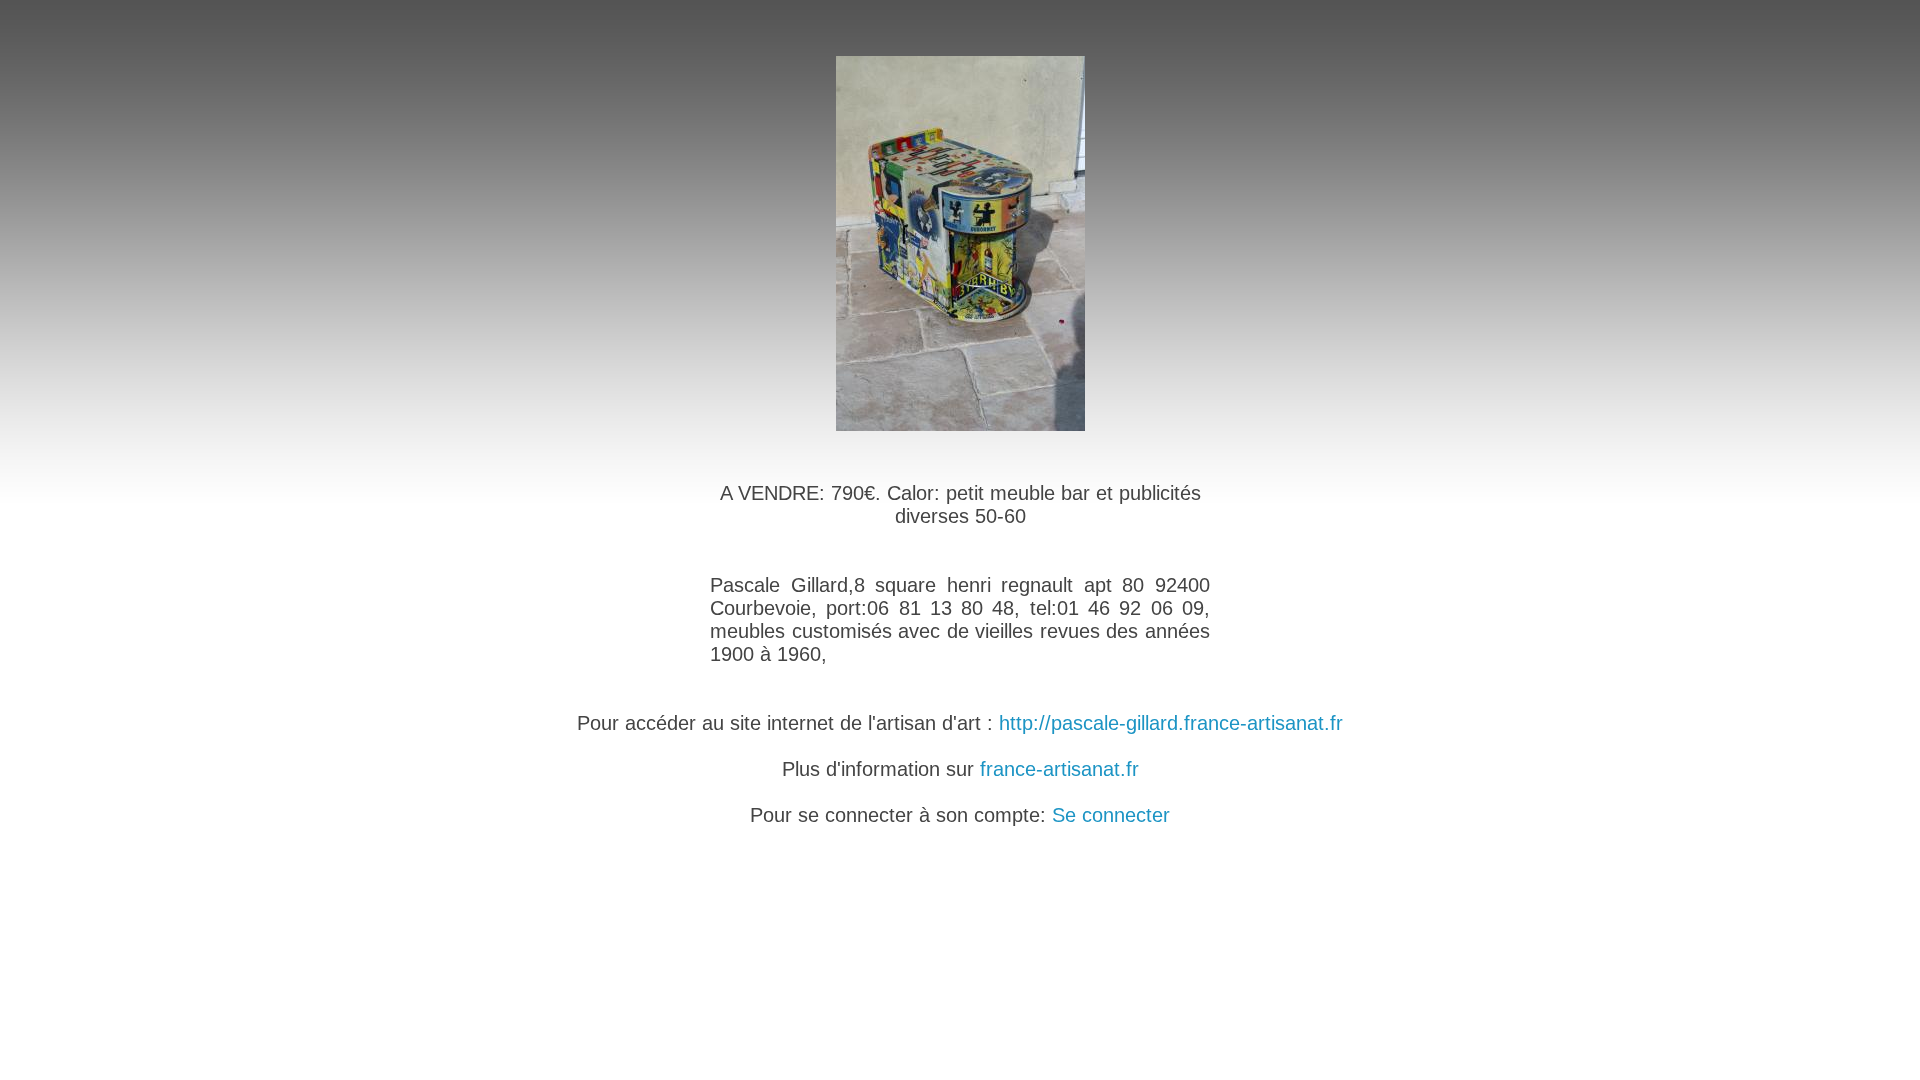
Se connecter (1111, 815)
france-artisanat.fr (1059, 769)
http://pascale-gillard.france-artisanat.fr (1171, 723)
